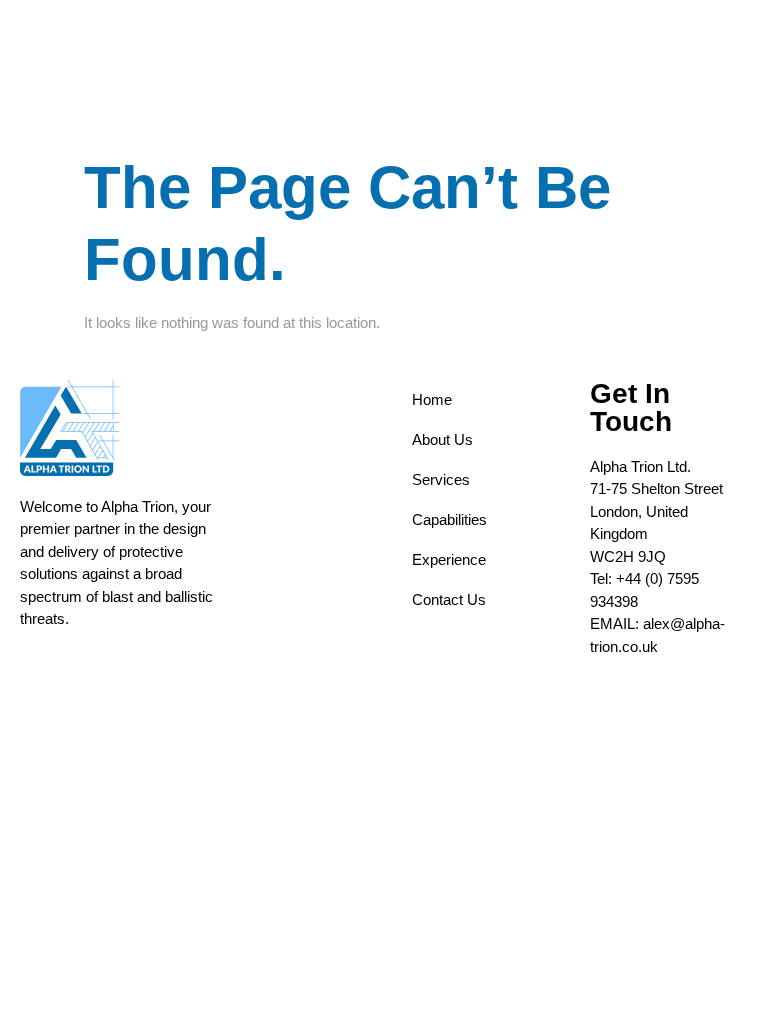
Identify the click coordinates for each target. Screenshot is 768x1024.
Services (441, 479)
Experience (449, 559)
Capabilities (449, 519)
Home (432, 399)
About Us (442, 439)
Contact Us (449, 599)
